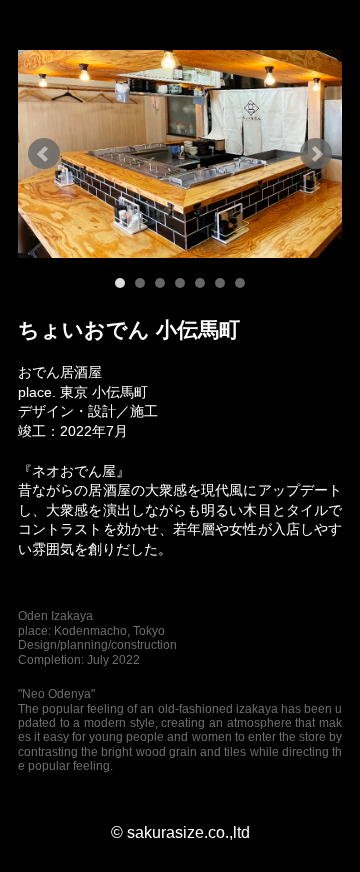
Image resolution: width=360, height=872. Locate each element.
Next (316, 154)
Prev (44, 154)
